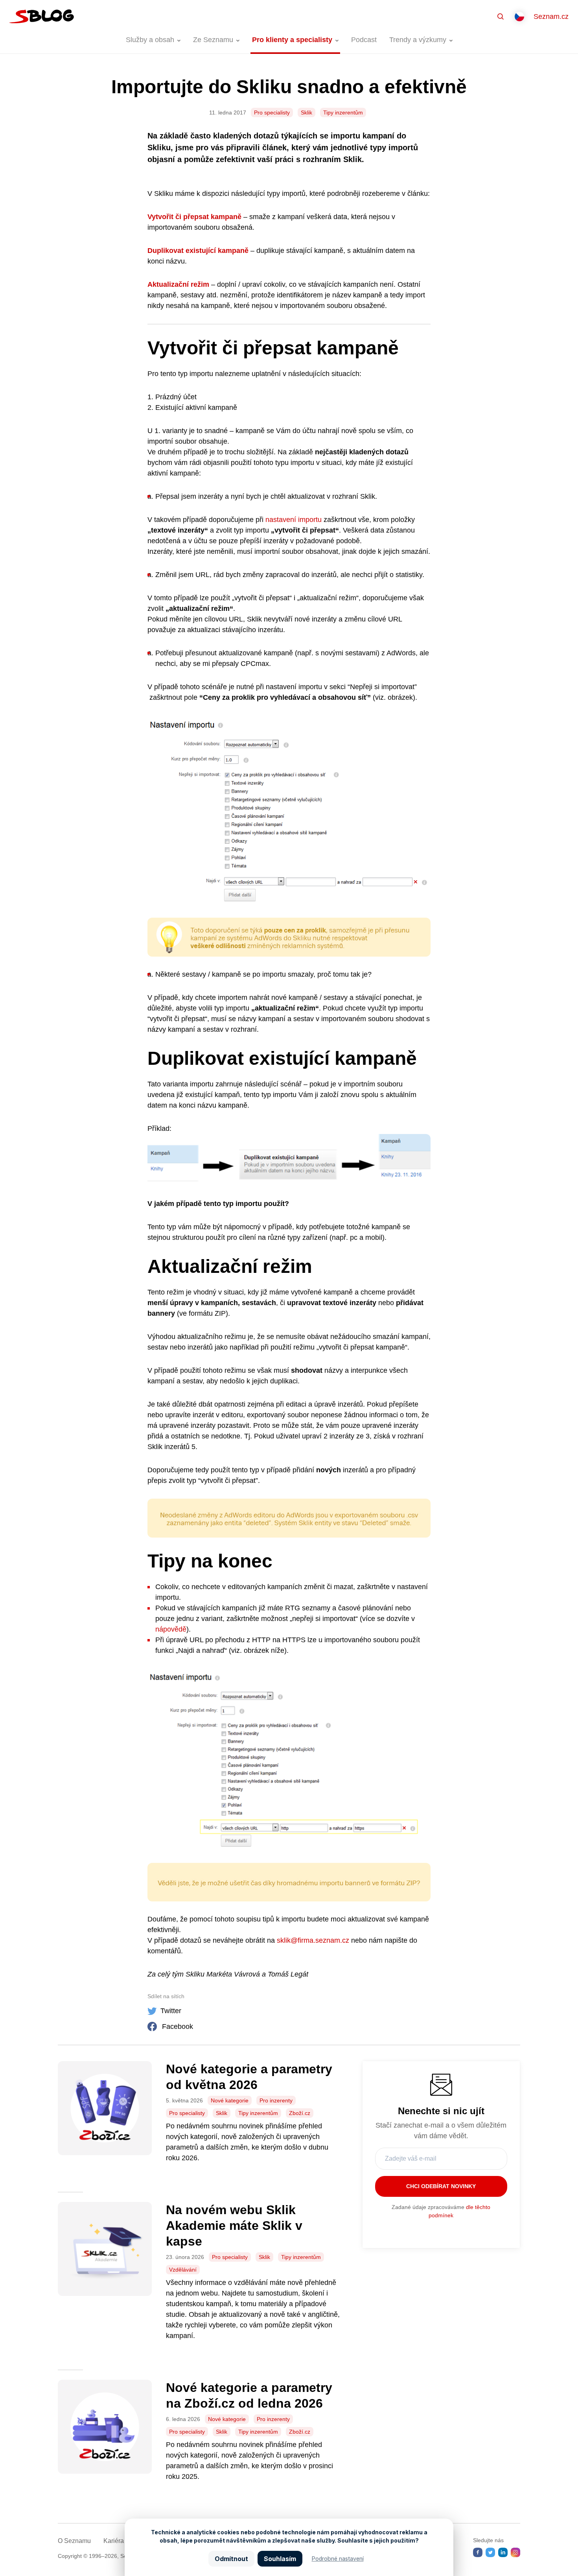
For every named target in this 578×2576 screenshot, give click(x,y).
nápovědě (171, 1629)
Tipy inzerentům (343, 112)
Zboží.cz (300, 2113)
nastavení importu (294, 520)
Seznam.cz (551, 17)
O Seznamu (74, 2541)
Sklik (306, 112)
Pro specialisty (272, 112)
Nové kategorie (230, 2100)
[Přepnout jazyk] (519, 17)
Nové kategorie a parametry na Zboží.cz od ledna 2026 (249, 2395)
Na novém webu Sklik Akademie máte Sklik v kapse (234, 2226)
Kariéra (114, 2541)
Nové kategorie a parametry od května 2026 (249, 2077)
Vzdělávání (183, 2270)
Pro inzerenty (276, 2100)
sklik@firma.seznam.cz (313, 1940)
